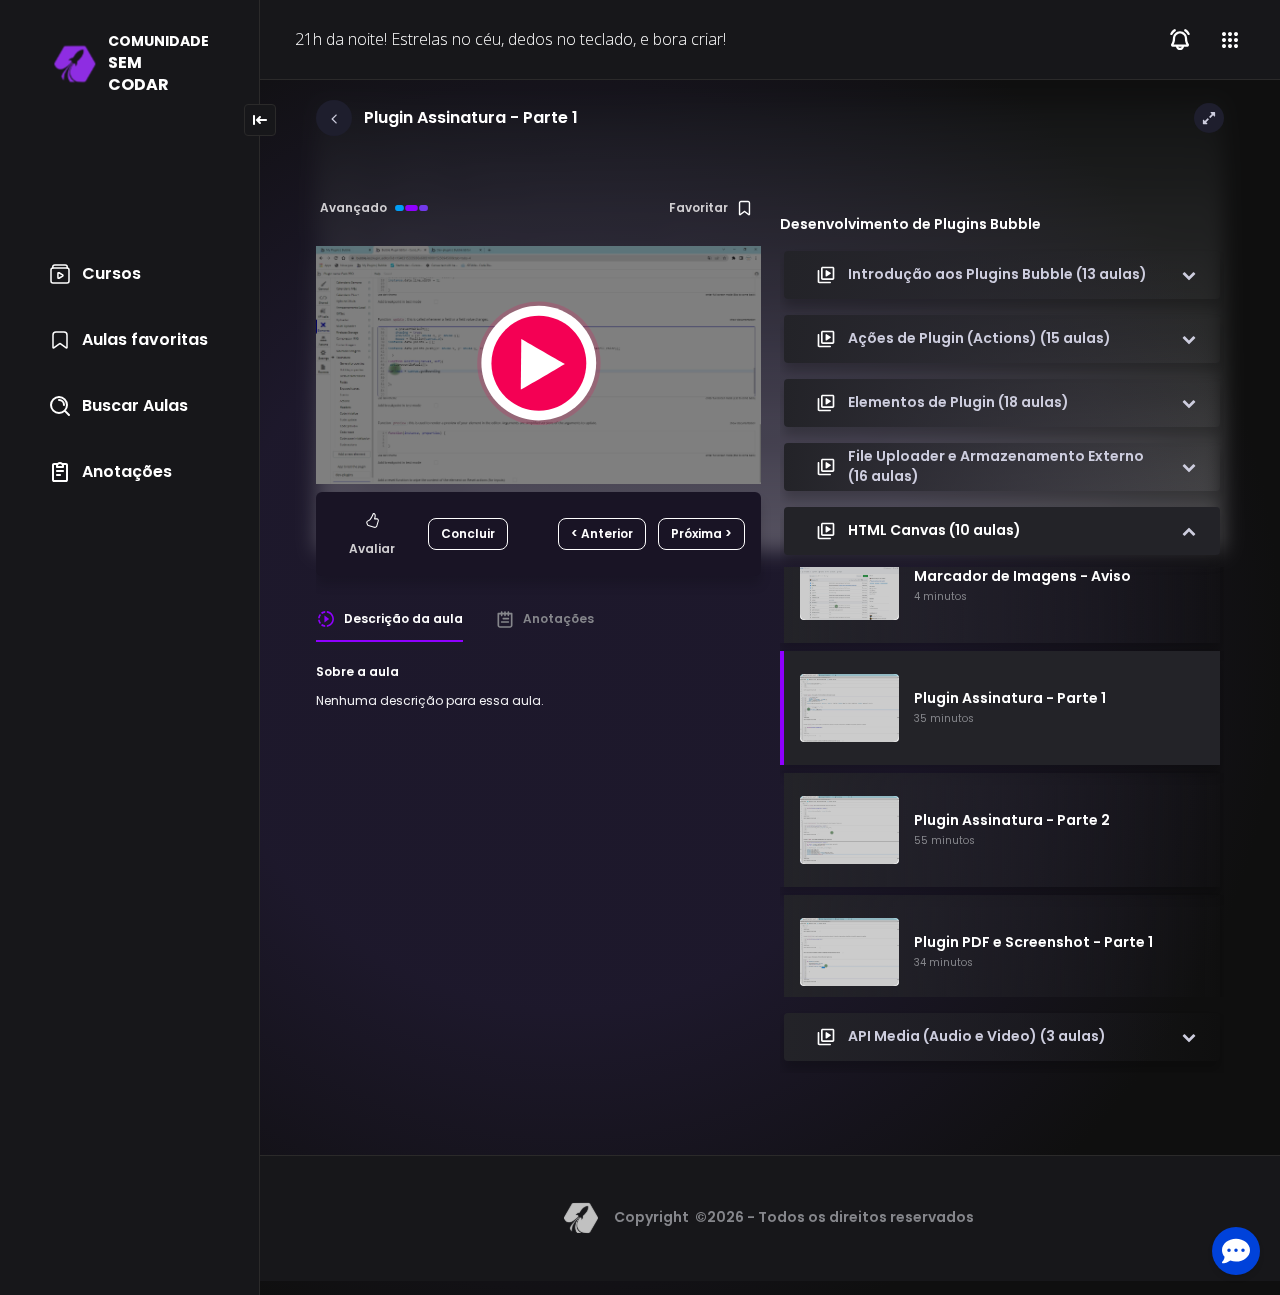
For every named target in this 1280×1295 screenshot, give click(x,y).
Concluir (468, 533)
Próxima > (701, 533)
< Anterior (602, 533)
